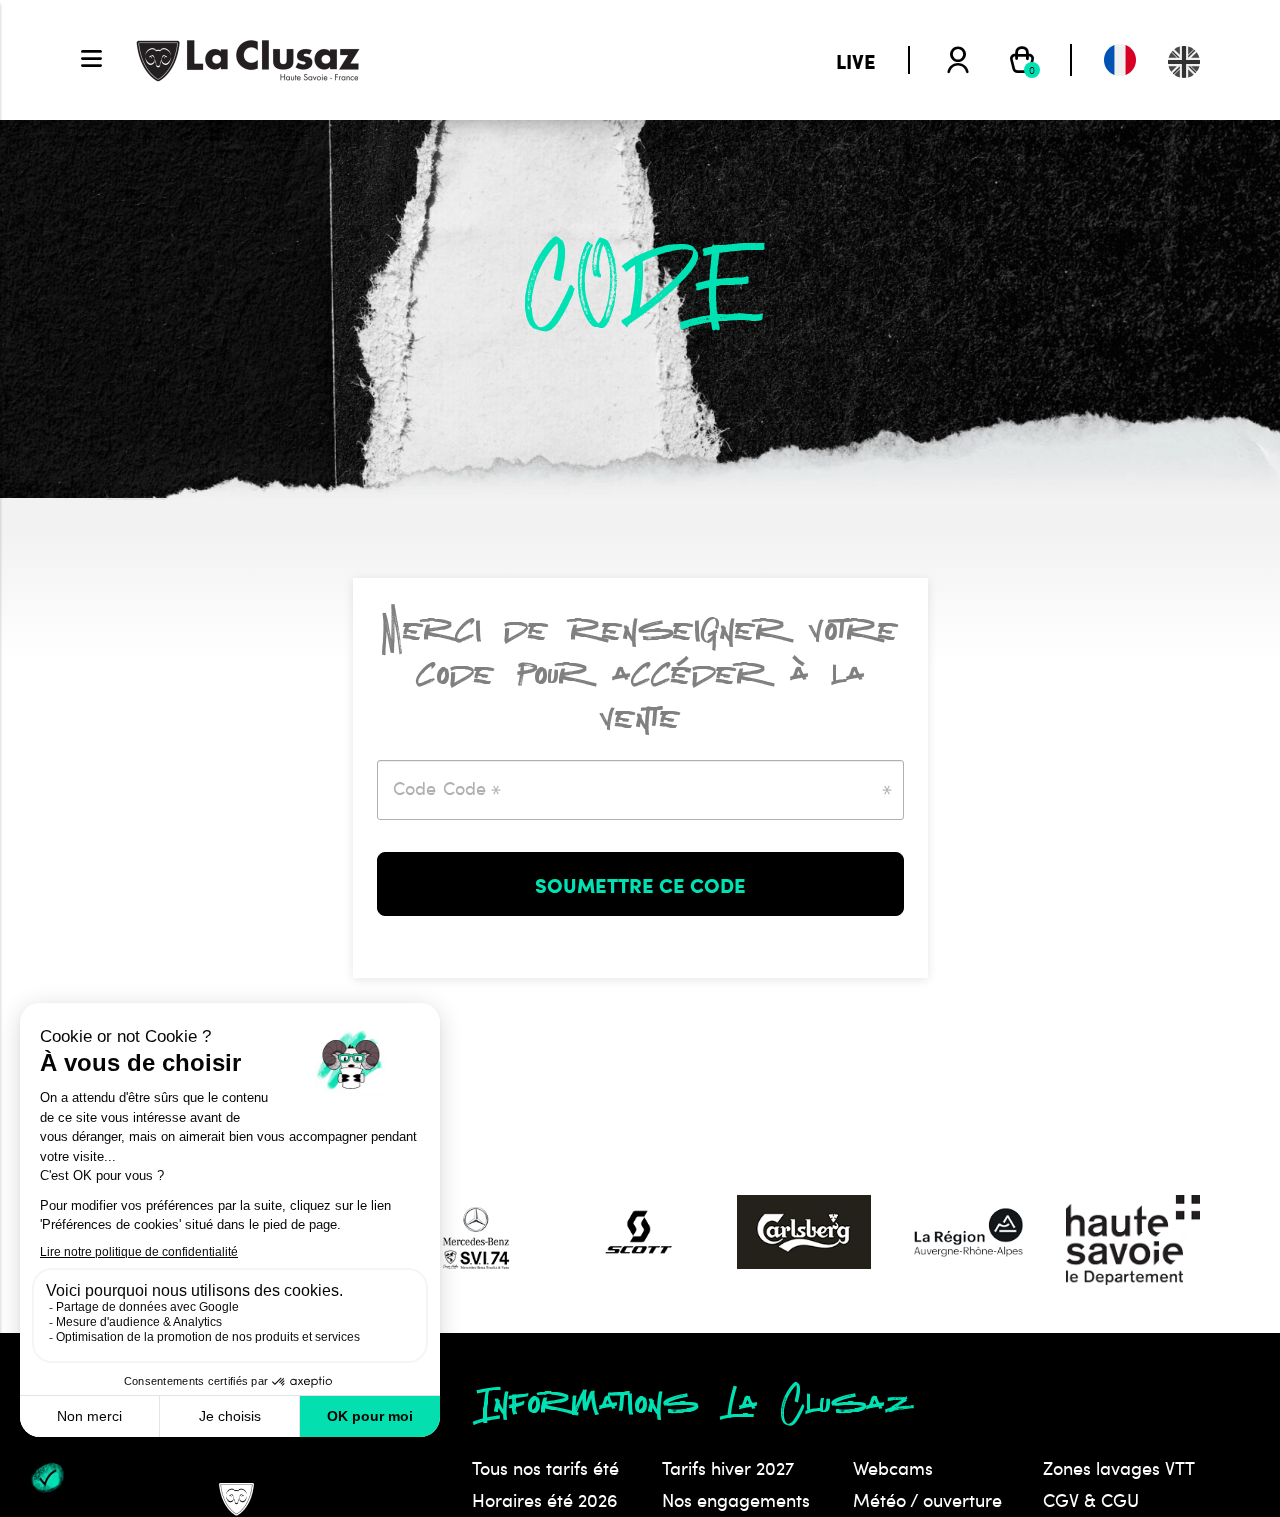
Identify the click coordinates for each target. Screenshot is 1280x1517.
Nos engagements (736, 1500)
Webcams (893, 1468)
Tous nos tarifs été (545, 1468)
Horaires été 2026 (545, 1500)
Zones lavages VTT (1119, 1468)
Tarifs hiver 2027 (728, 1468)
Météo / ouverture (927, 1500)
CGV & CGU (1091, 1500)
